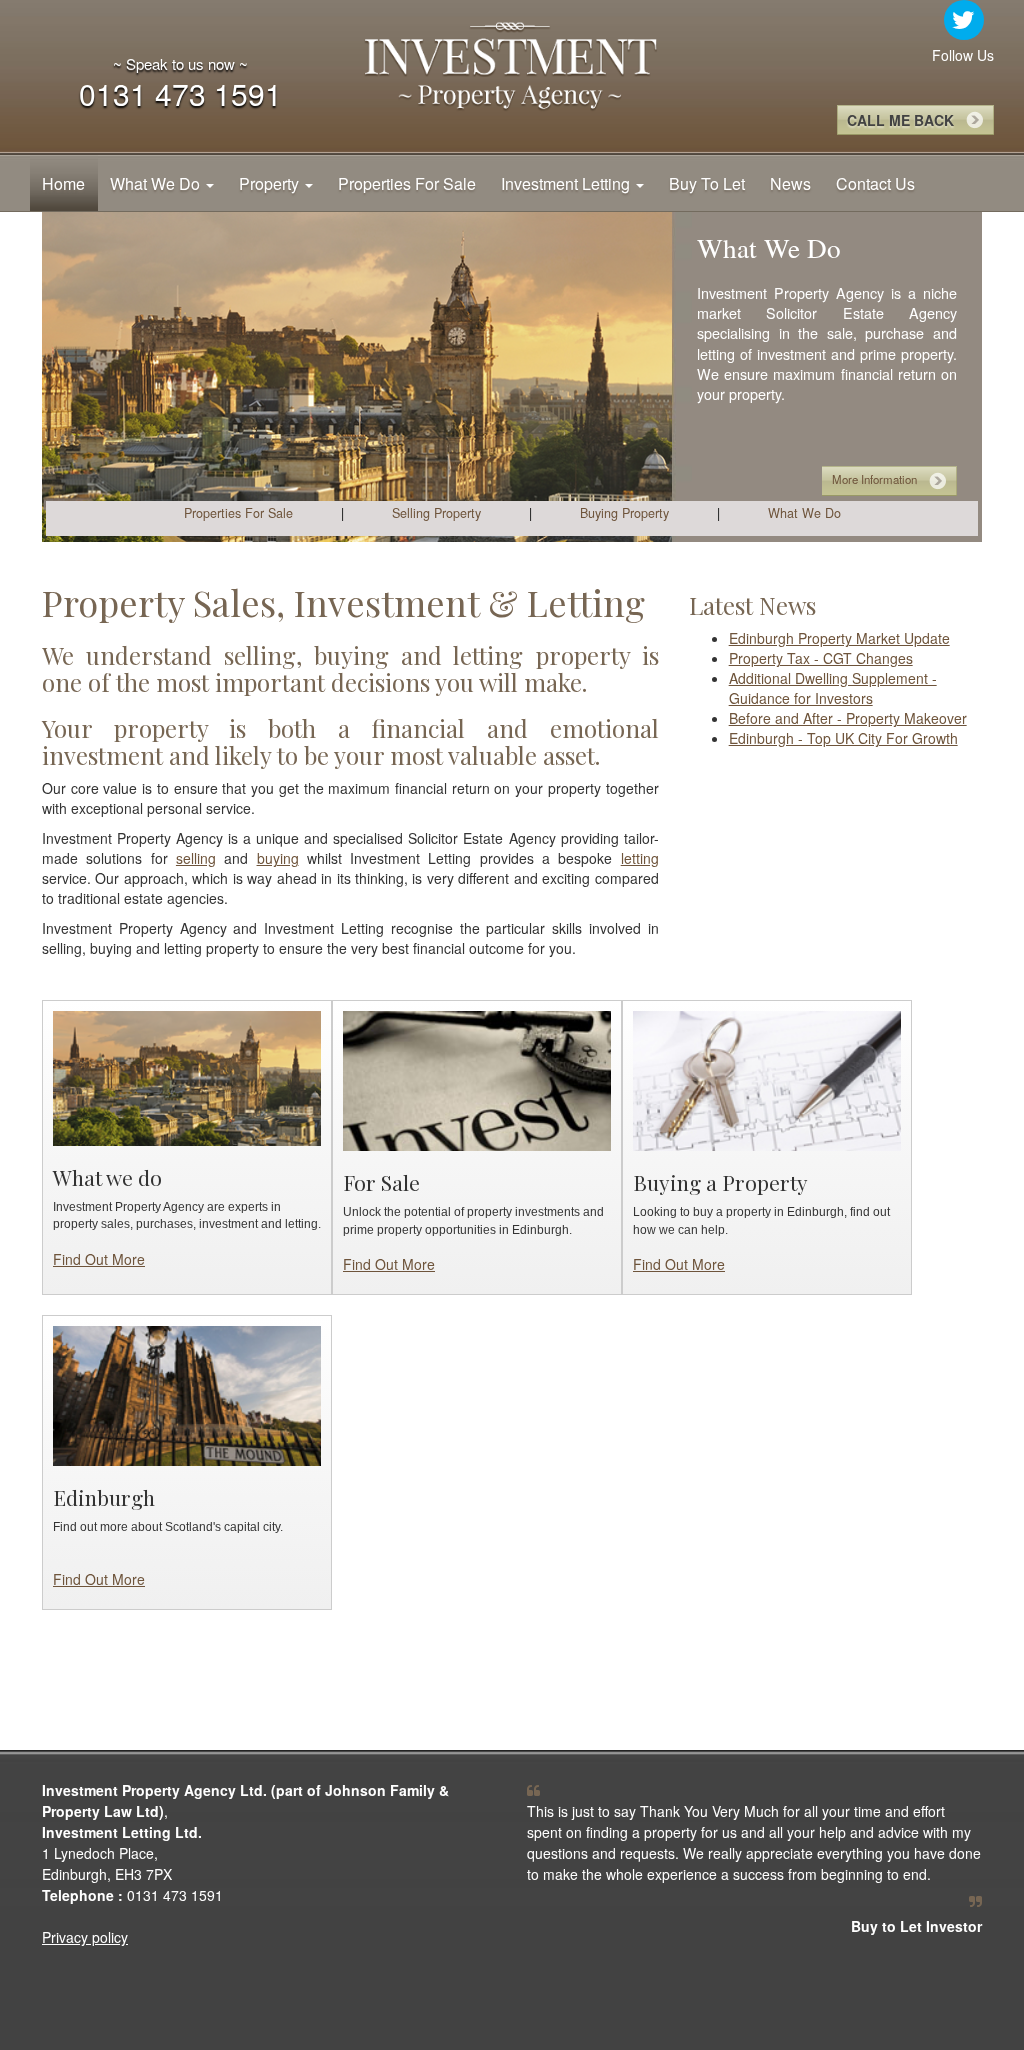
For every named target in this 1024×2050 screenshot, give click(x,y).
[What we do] (187, 1076)
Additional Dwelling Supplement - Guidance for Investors (833, 688)
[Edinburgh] (187, 1394)
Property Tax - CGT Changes (821, 658)
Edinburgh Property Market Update (839, 638)
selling (196, 858)
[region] (512, 377)
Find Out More (99, 1259)
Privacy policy (85, 1937)
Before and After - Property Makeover (848, 718)
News (790, 183)
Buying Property (624, 513)
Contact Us (875, 183)
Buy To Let (707, 183)
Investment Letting (567, 183)
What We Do (157, 183)
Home (63, 183)
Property (271, 183)
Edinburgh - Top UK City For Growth (843, 738)
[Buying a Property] (767, 1079)
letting (640, 858)
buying (278, 858)
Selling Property (436, 513)
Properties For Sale (407, 183)
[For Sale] (477, 1079)
